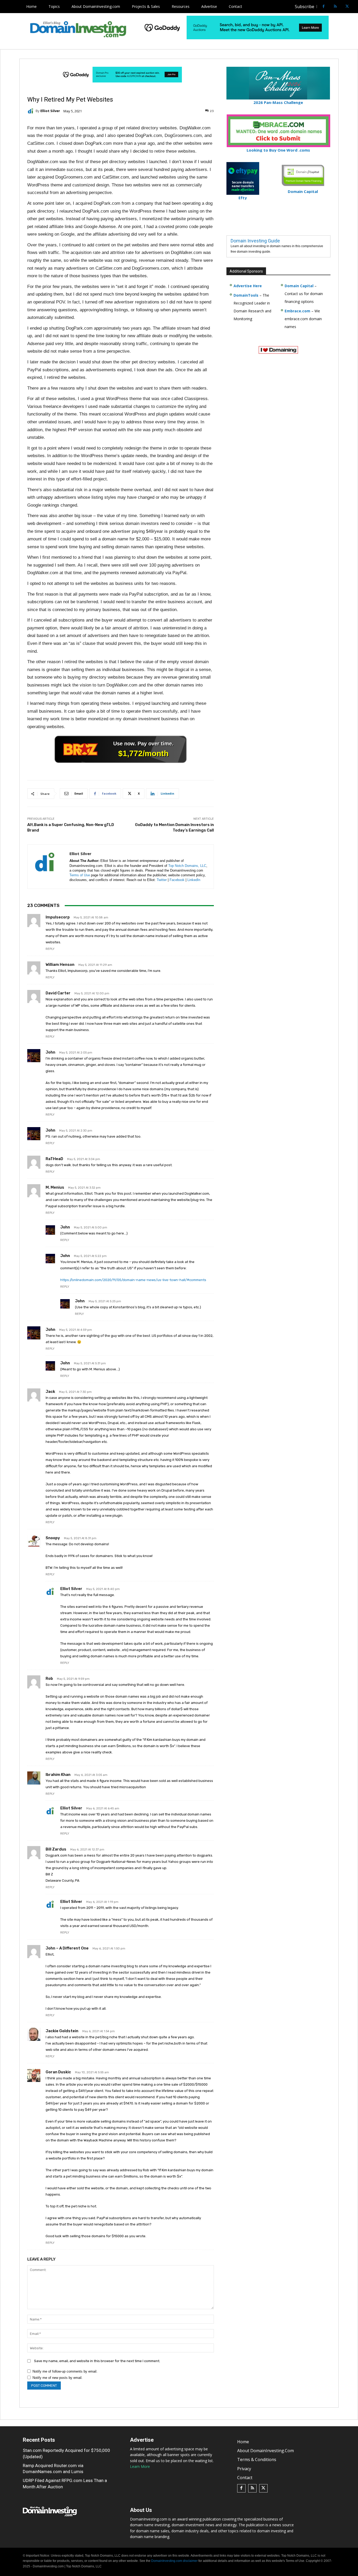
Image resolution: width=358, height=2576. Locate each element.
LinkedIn (194, 880)
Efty (243, 198)
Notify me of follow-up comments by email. (65, 2371)
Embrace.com (297, 311)
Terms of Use (80, 875)
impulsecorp (58, 917)
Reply (50, 949)
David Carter (58, 993)
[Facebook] (324, 7)
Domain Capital (299, 286)
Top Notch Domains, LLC (187, 866)
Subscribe (305, 7)
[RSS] (335, 7)
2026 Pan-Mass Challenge (278, 102)
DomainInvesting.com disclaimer (174, 2561)
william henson (60, 965)
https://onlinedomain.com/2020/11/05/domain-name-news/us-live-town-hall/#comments (133, 1280)
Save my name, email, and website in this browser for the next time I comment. (97, 2361)
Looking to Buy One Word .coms (278, 150)
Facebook (177, 880)
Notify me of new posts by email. (58, 2378)
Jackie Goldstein (62, 2031)
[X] (347, 7)
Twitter (162, 880)
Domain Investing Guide (255, 241)
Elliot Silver (50, 111)
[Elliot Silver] (31, 111)
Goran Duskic (58, 2072)
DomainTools (246, 295)
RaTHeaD (54, 1159)
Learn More (140, 2467)
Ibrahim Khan (58, 1775)
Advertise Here (248, 286)
